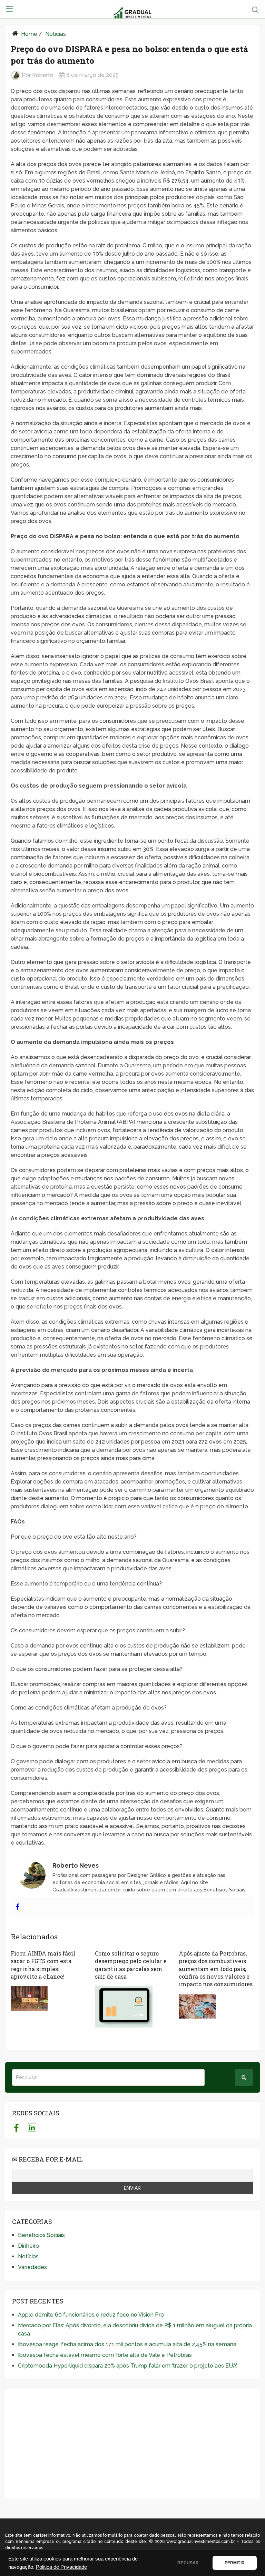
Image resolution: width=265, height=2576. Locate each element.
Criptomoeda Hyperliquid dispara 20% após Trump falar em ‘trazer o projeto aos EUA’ (127, 2366)
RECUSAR (188, 2563)
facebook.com (16, 2127)
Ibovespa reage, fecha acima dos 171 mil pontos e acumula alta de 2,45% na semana (127, 2344)
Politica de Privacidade (61, 2567)
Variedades (32, 2267)
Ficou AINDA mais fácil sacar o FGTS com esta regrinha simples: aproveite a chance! (43, 1965)
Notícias (56, 34)
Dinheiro (28, 2246)
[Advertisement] (132, 2444)
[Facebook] (18, 1907)
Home (29, 34)
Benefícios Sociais (41, 2235)
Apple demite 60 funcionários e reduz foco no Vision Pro (91, 2315)
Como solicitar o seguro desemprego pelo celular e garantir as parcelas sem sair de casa (131, 1965)
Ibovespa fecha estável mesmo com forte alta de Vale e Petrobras (105, 2355)
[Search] (244, 2077)
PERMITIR (235, 2563)
